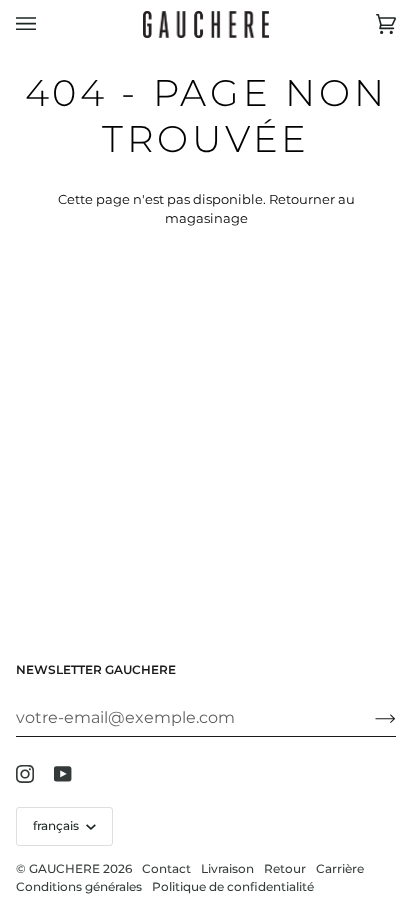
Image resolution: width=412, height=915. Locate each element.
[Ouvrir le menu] (46, 24)
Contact (166, 868)
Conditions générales (79, 886)
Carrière (340, 868)
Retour (285, 868)
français (57, 825)
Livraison (227, 868)
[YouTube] (63, 774)
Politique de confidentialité (233, 886)
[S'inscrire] (369, 718)
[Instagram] (25, 774)
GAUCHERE (64, 868)
